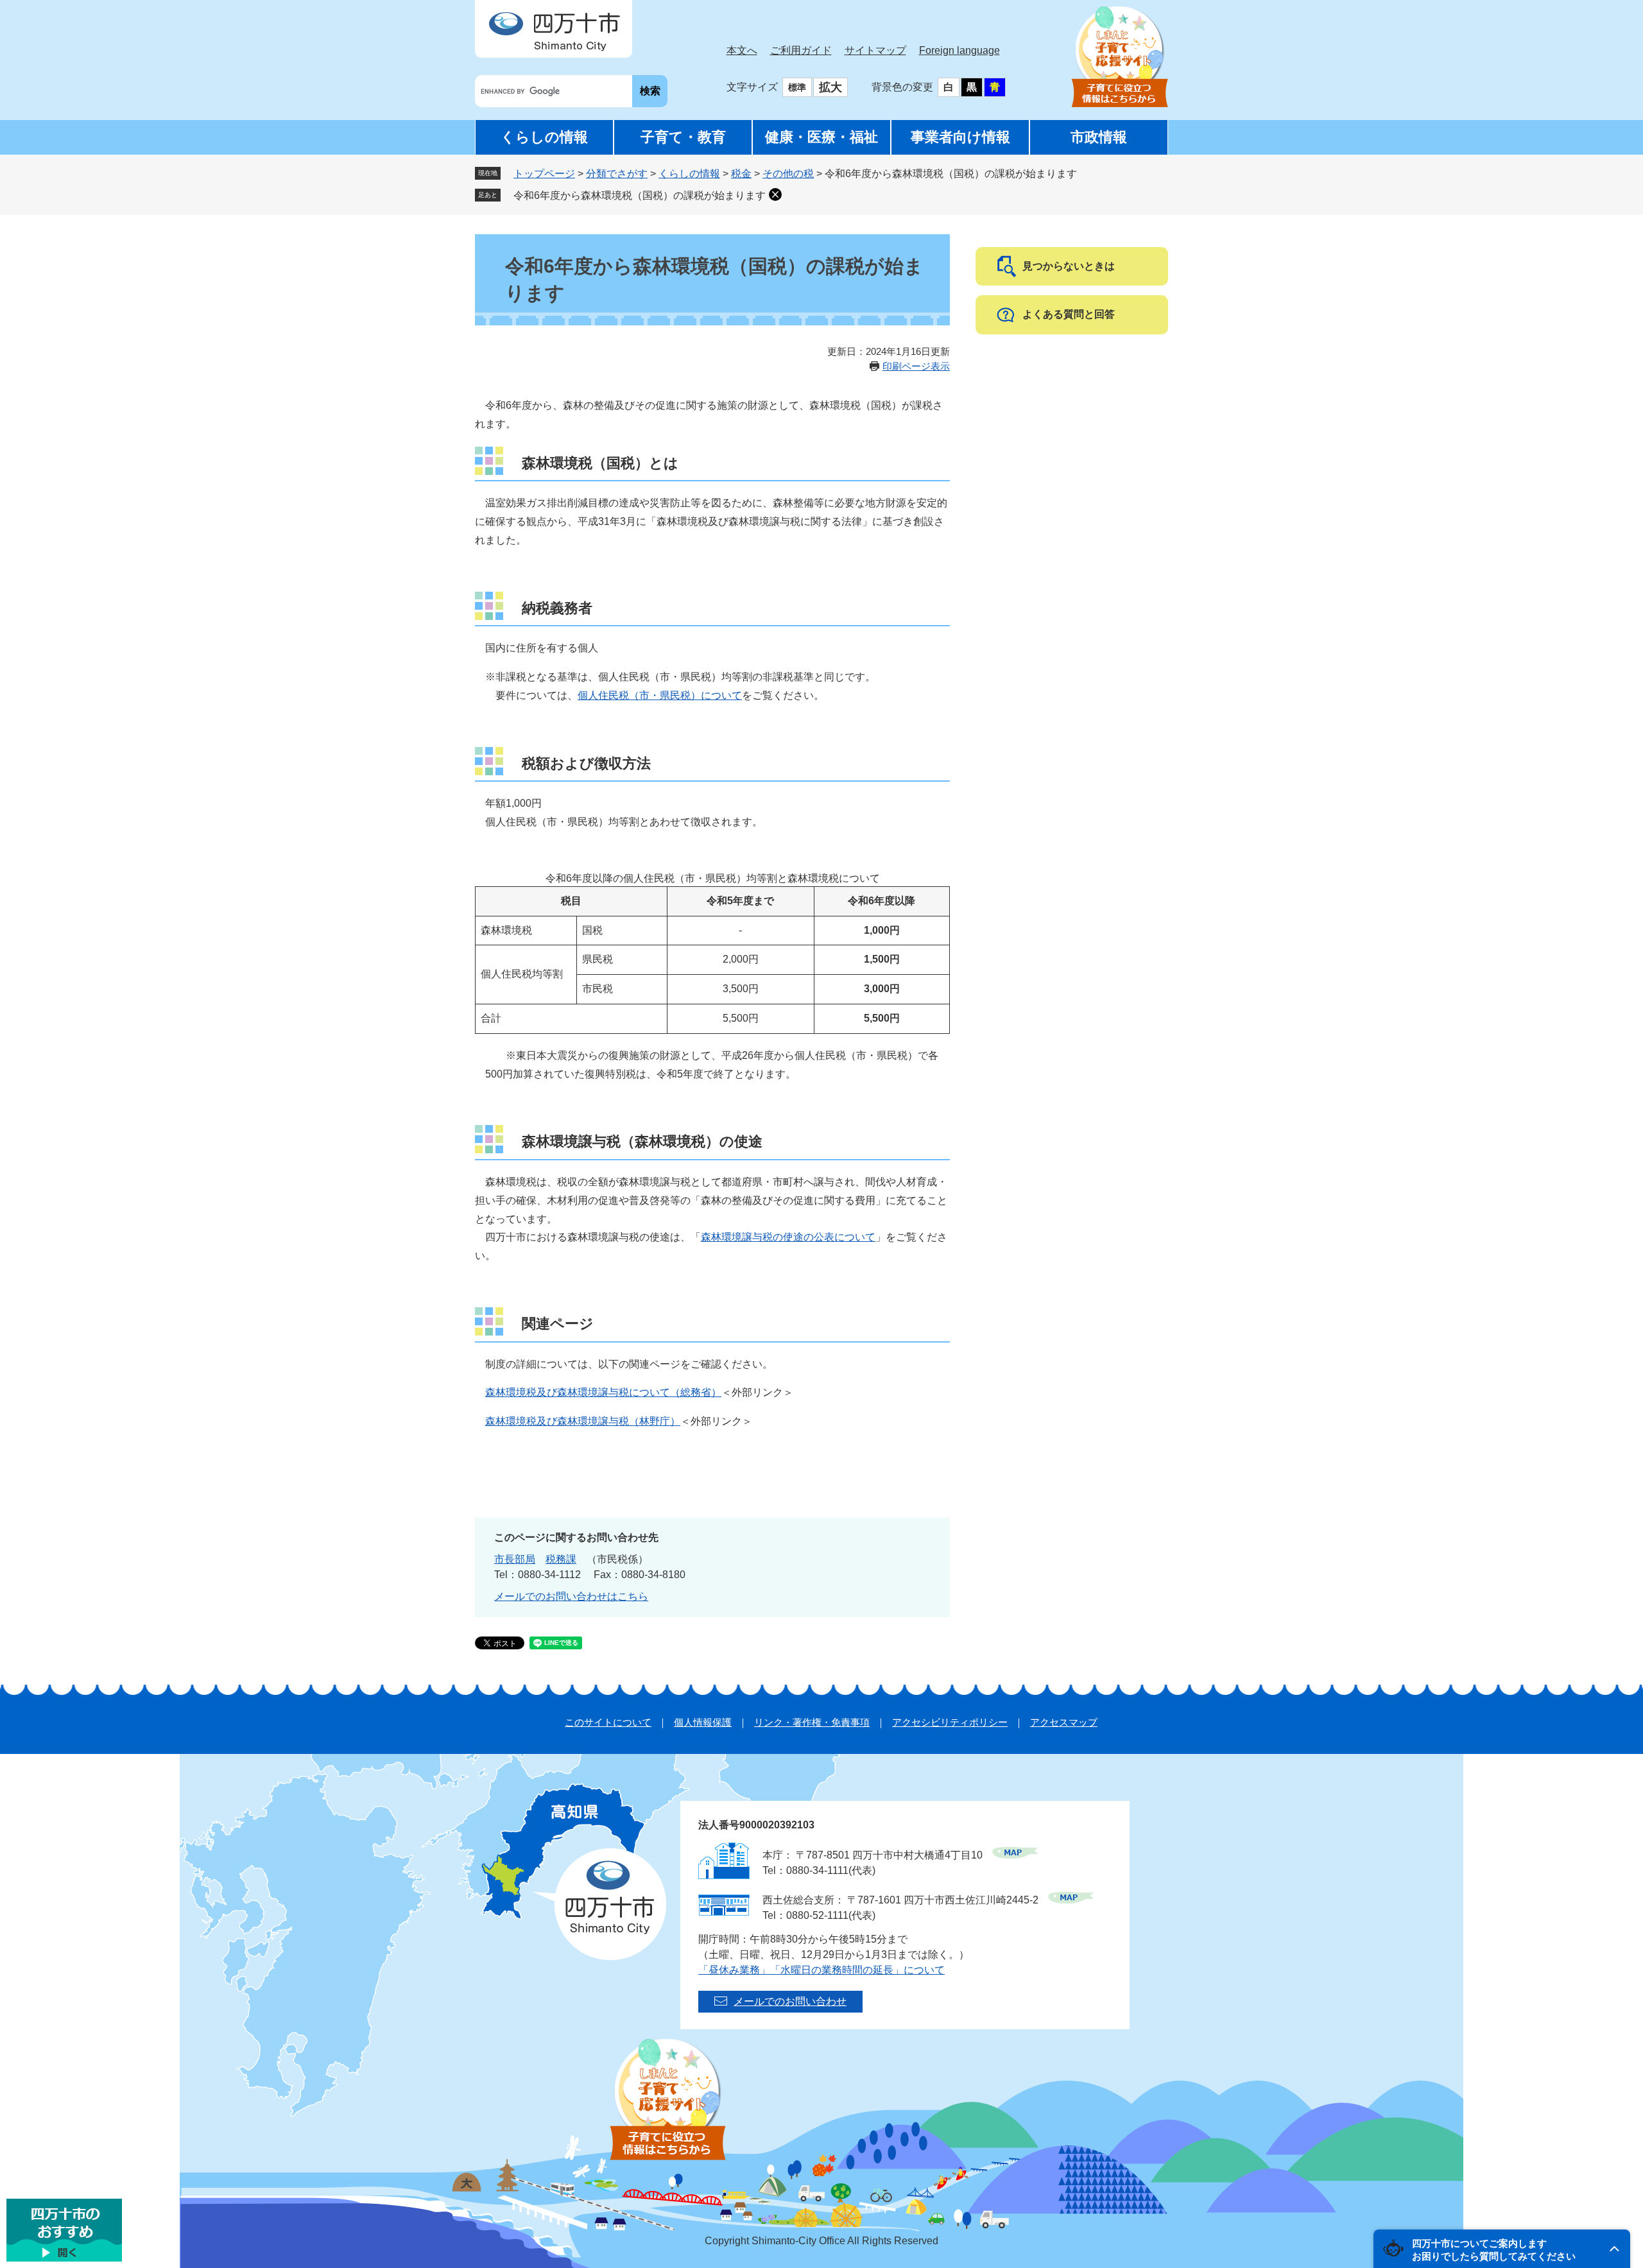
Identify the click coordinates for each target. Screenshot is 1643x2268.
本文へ (742, 50)
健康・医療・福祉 (821, 137)
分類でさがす (617, 174)
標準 (797, 87)
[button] (1502, 2249)
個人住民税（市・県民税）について (660, 695)
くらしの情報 (544, 137)
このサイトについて (608, 1722)
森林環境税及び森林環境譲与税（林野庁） (583, 1421)
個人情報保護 (703, 1722)
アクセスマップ (1064, 1722)
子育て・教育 (683, 137)
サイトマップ (875, 50)
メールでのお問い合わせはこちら (571, 1596)
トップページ (544, 174)
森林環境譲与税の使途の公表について (788, 1237)
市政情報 (1099, 137)
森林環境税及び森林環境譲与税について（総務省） (603, 1392)
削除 (775, 194)
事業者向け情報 (960, 137)
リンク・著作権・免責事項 (812, 1722)
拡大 (830, 87)
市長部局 (515, 1559)
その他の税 (788, 174)
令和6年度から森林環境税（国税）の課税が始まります (640, 195)
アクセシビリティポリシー (950, 1722)
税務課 (561, 1559)
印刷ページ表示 (916, 366)
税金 (741, 174)
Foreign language (959, 50)
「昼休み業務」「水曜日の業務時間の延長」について (821, 1970)
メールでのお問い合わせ (790, 2001)
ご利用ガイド (801, 50)
